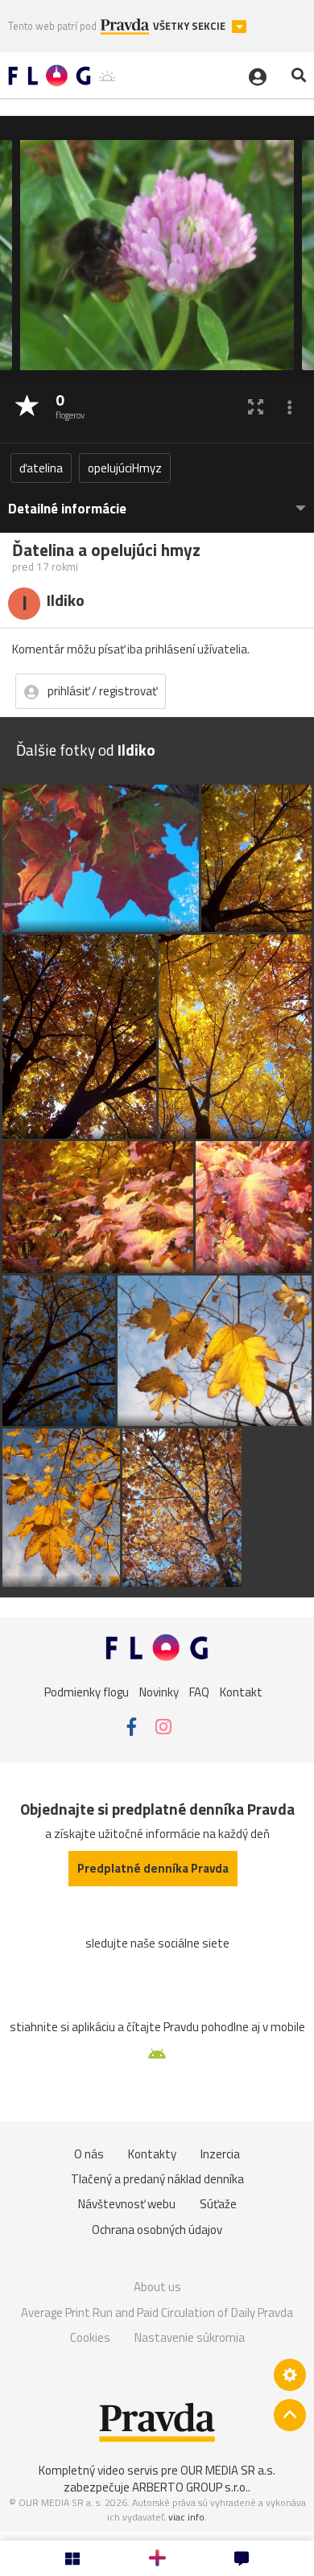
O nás (89, 2154)
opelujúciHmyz (125, 468)
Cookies (90, 2337)
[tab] (157, 501)
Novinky (159, 1692)
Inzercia (220, 2154)
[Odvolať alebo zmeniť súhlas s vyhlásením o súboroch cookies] (290, 2375)
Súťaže (218, 2204)
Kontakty (152, 2154)
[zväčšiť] (256, 407)
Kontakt (241, 1692)
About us (157, 2287)
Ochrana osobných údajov (157, 2230)
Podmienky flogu (87, 1692)
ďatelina (41, 468)
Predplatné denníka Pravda (153, 1868)
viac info (186, 2517)
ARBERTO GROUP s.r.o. (190, 2487)
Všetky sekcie (190, 26)
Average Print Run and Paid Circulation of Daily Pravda (157, 2312)
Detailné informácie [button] (67, 509)
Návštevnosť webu (127, 2204)
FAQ (199, 1692)
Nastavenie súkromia (190, 2337)
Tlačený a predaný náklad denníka (157, 2179)
